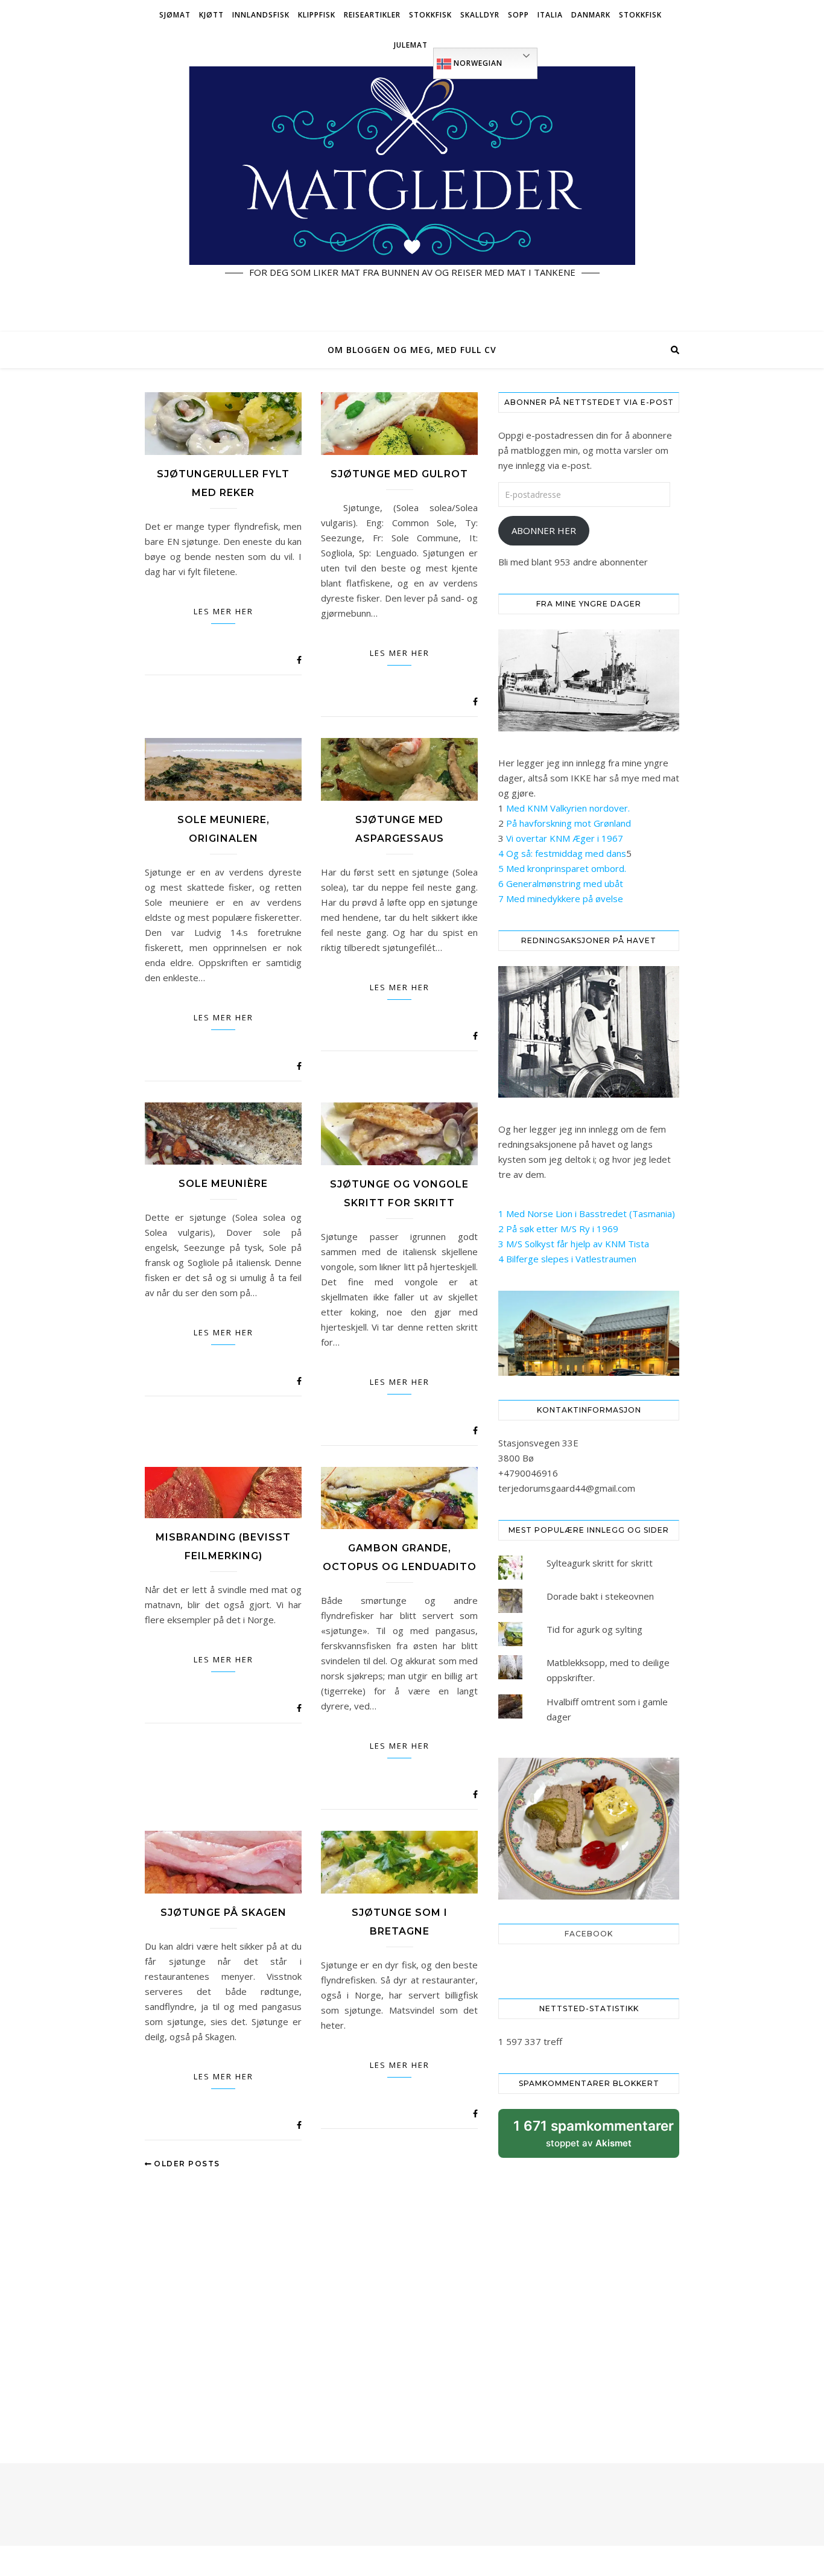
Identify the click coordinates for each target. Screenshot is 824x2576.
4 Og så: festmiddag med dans (562, 853)
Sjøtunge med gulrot (399, 474)
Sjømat (175, 15)
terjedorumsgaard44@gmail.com (567, 1488)
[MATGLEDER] (412, 196)
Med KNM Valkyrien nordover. (568, 808)
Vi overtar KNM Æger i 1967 (565, 838)
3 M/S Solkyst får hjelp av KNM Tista (574, 1244)
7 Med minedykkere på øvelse (561, 898)
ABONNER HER (544, 530)
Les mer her (223, 611)
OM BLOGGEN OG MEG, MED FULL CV (412, 350)
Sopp (518, 15)
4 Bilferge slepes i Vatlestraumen (567, 1259)
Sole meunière (223, 1184)
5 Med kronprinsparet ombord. (562, 868)
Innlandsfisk (261, 15)
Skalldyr (480, 15)
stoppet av (594, 2138)
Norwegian (477, 63)
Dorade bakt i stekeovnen (600, 1596)
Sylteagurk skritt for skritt (600, 1563)
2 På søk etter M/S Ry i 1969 (558, 1229)
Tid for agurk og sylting (594, 1629)
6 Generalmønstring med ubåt (561, 883)
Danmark (591, 15)
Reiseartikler (372, 15)
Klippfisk (317, 15)
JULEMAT (411, 45)
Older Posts (186, 2164)
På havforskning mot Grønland (569, 823)
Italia (550, 15)
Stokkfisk (430, 15)
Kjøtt (211, 15)
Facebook (589, 1934)
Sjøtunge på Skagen (223, 1913)
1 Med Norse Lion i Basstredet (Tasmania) (587, 1213)
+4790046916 (528, 1473)
